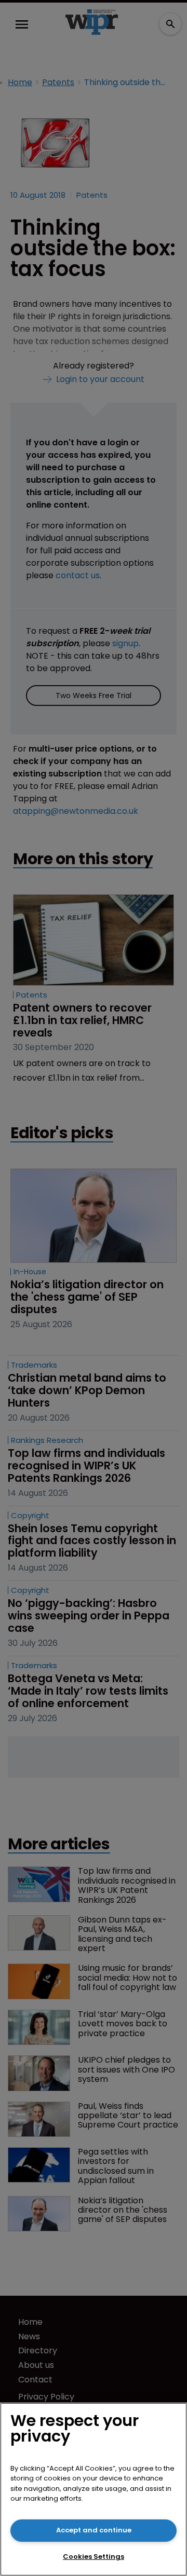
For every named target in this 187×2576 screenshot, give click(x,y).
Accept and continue (94, 2530)
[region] (94, 2489)
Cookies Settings (94, 2557)
